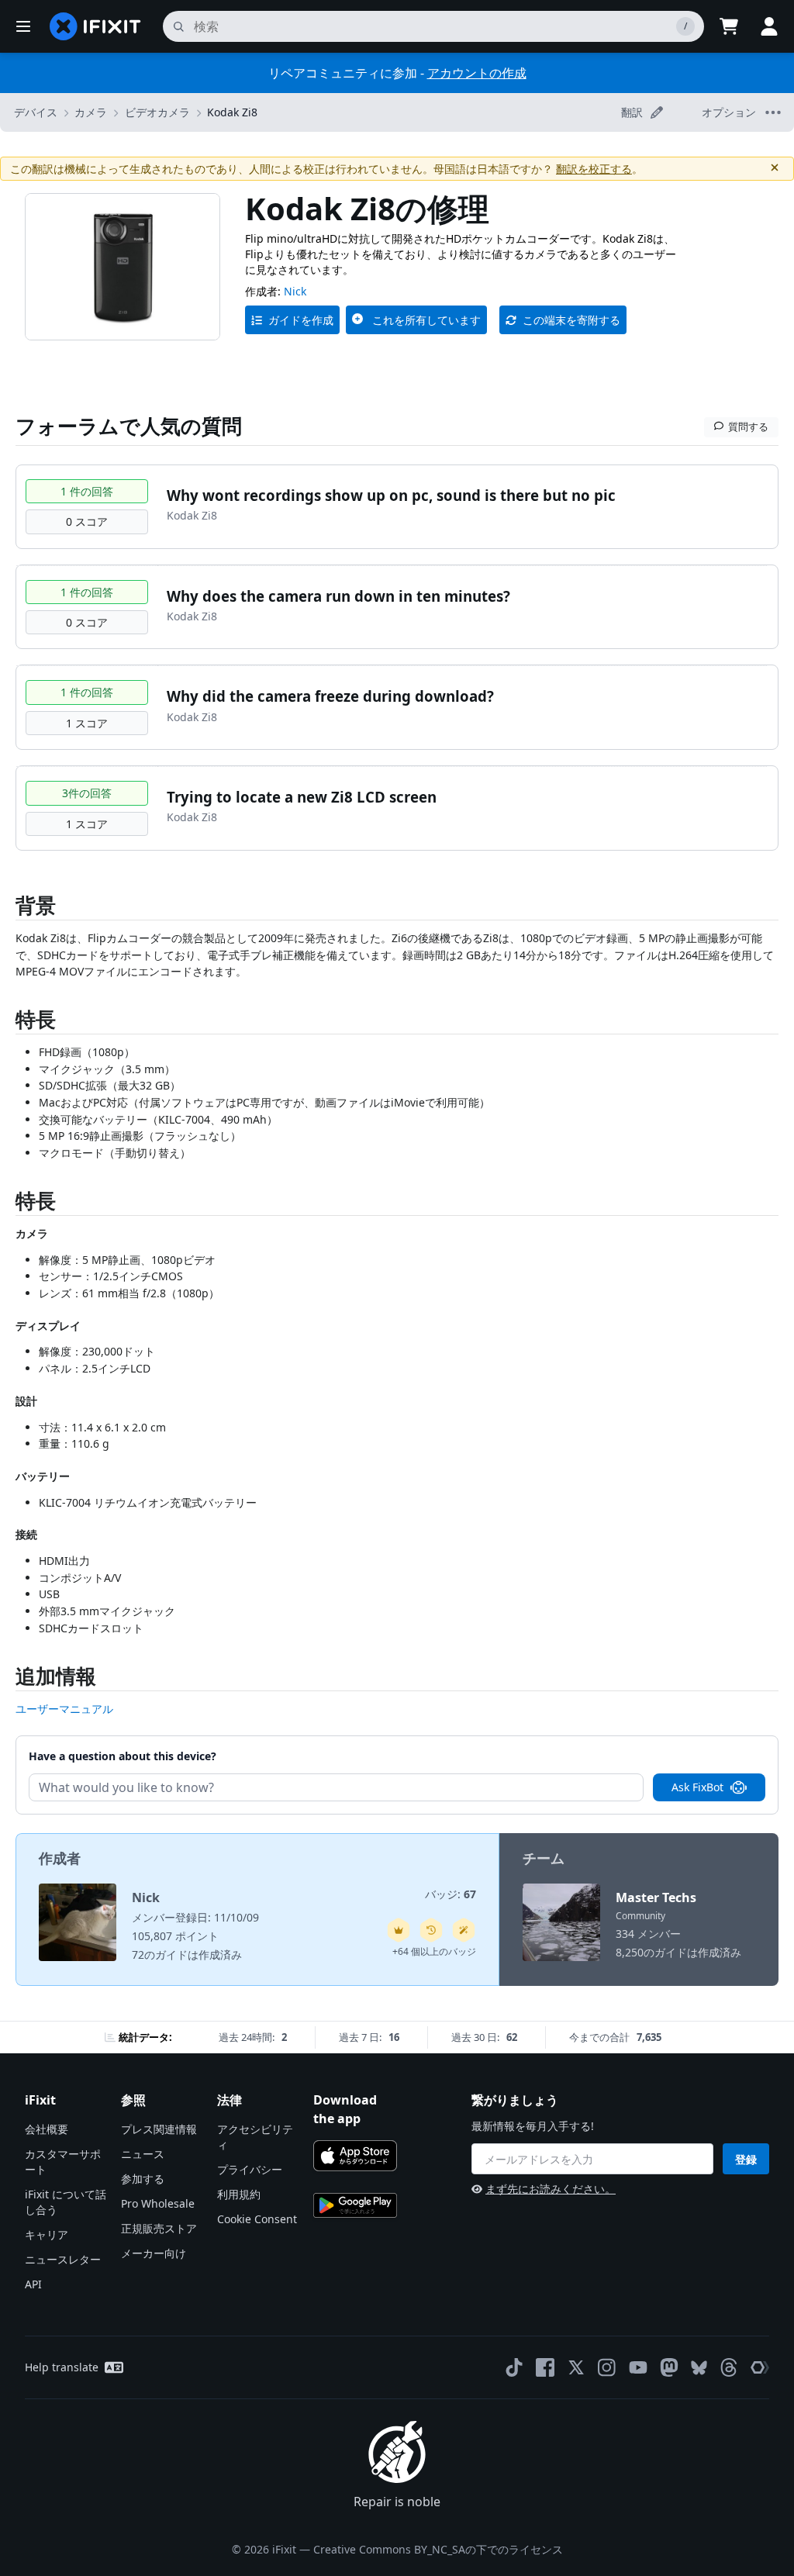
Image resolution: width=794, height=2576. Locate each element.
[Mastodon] (669, 2367)
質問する (748, 426)
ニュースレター (63, 2259)
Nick (295, 291)
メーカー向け (154, 2253)
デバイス (36, 112)
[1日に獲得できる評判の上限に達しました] (399, 1930)
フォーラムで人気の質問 (129, 426)
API (33, 2284)
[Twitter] (576, 2367)
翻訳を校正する (594, 169)
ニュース (143, 2154)
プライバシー (250, 2169)
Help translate (62, 2367)
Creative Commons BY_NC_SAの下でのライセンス (438, 2549)
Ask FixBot (697, 1787)
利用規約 (239, 2194)
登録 (746, 2159)
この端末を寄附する (571, 320)
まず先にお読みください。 (551, 2189)
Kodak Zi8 (232, 112)
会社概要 (47, 2129)
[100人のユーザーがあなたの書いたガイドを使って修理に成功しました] (464, 1930)
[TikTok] (514, 2367)
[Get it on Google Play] (355, 2205)
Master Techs (656, 1897)
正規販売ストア (159, 2228)
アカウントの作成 (477, 73)
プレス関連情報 (159, 2129)
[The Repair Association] (760, 2367)
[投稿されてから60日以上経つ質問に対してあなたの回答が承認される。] (431, 1930)
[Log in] (769, 26)
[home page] (95, 26)
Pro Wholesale (158, 2203)
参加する (143, 2179)
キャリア (47, 2234)
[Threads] (729, 2367)
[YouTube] (638, 2367)
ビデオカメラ (157, 112)
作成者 (60, 1858)
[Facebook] (545, 2367)
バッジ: (451, 1894)
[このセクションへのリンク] (8, 908)
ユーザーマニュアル (64, 1709)
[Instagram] (607, 2367)
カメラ (91, 112)
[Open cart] (729, 26)
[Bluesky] (699, 2368)
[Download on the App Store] (355, 2156)
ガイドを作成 (301, 320)
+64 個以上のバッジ (434, 1951)
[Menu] (23, 26)
